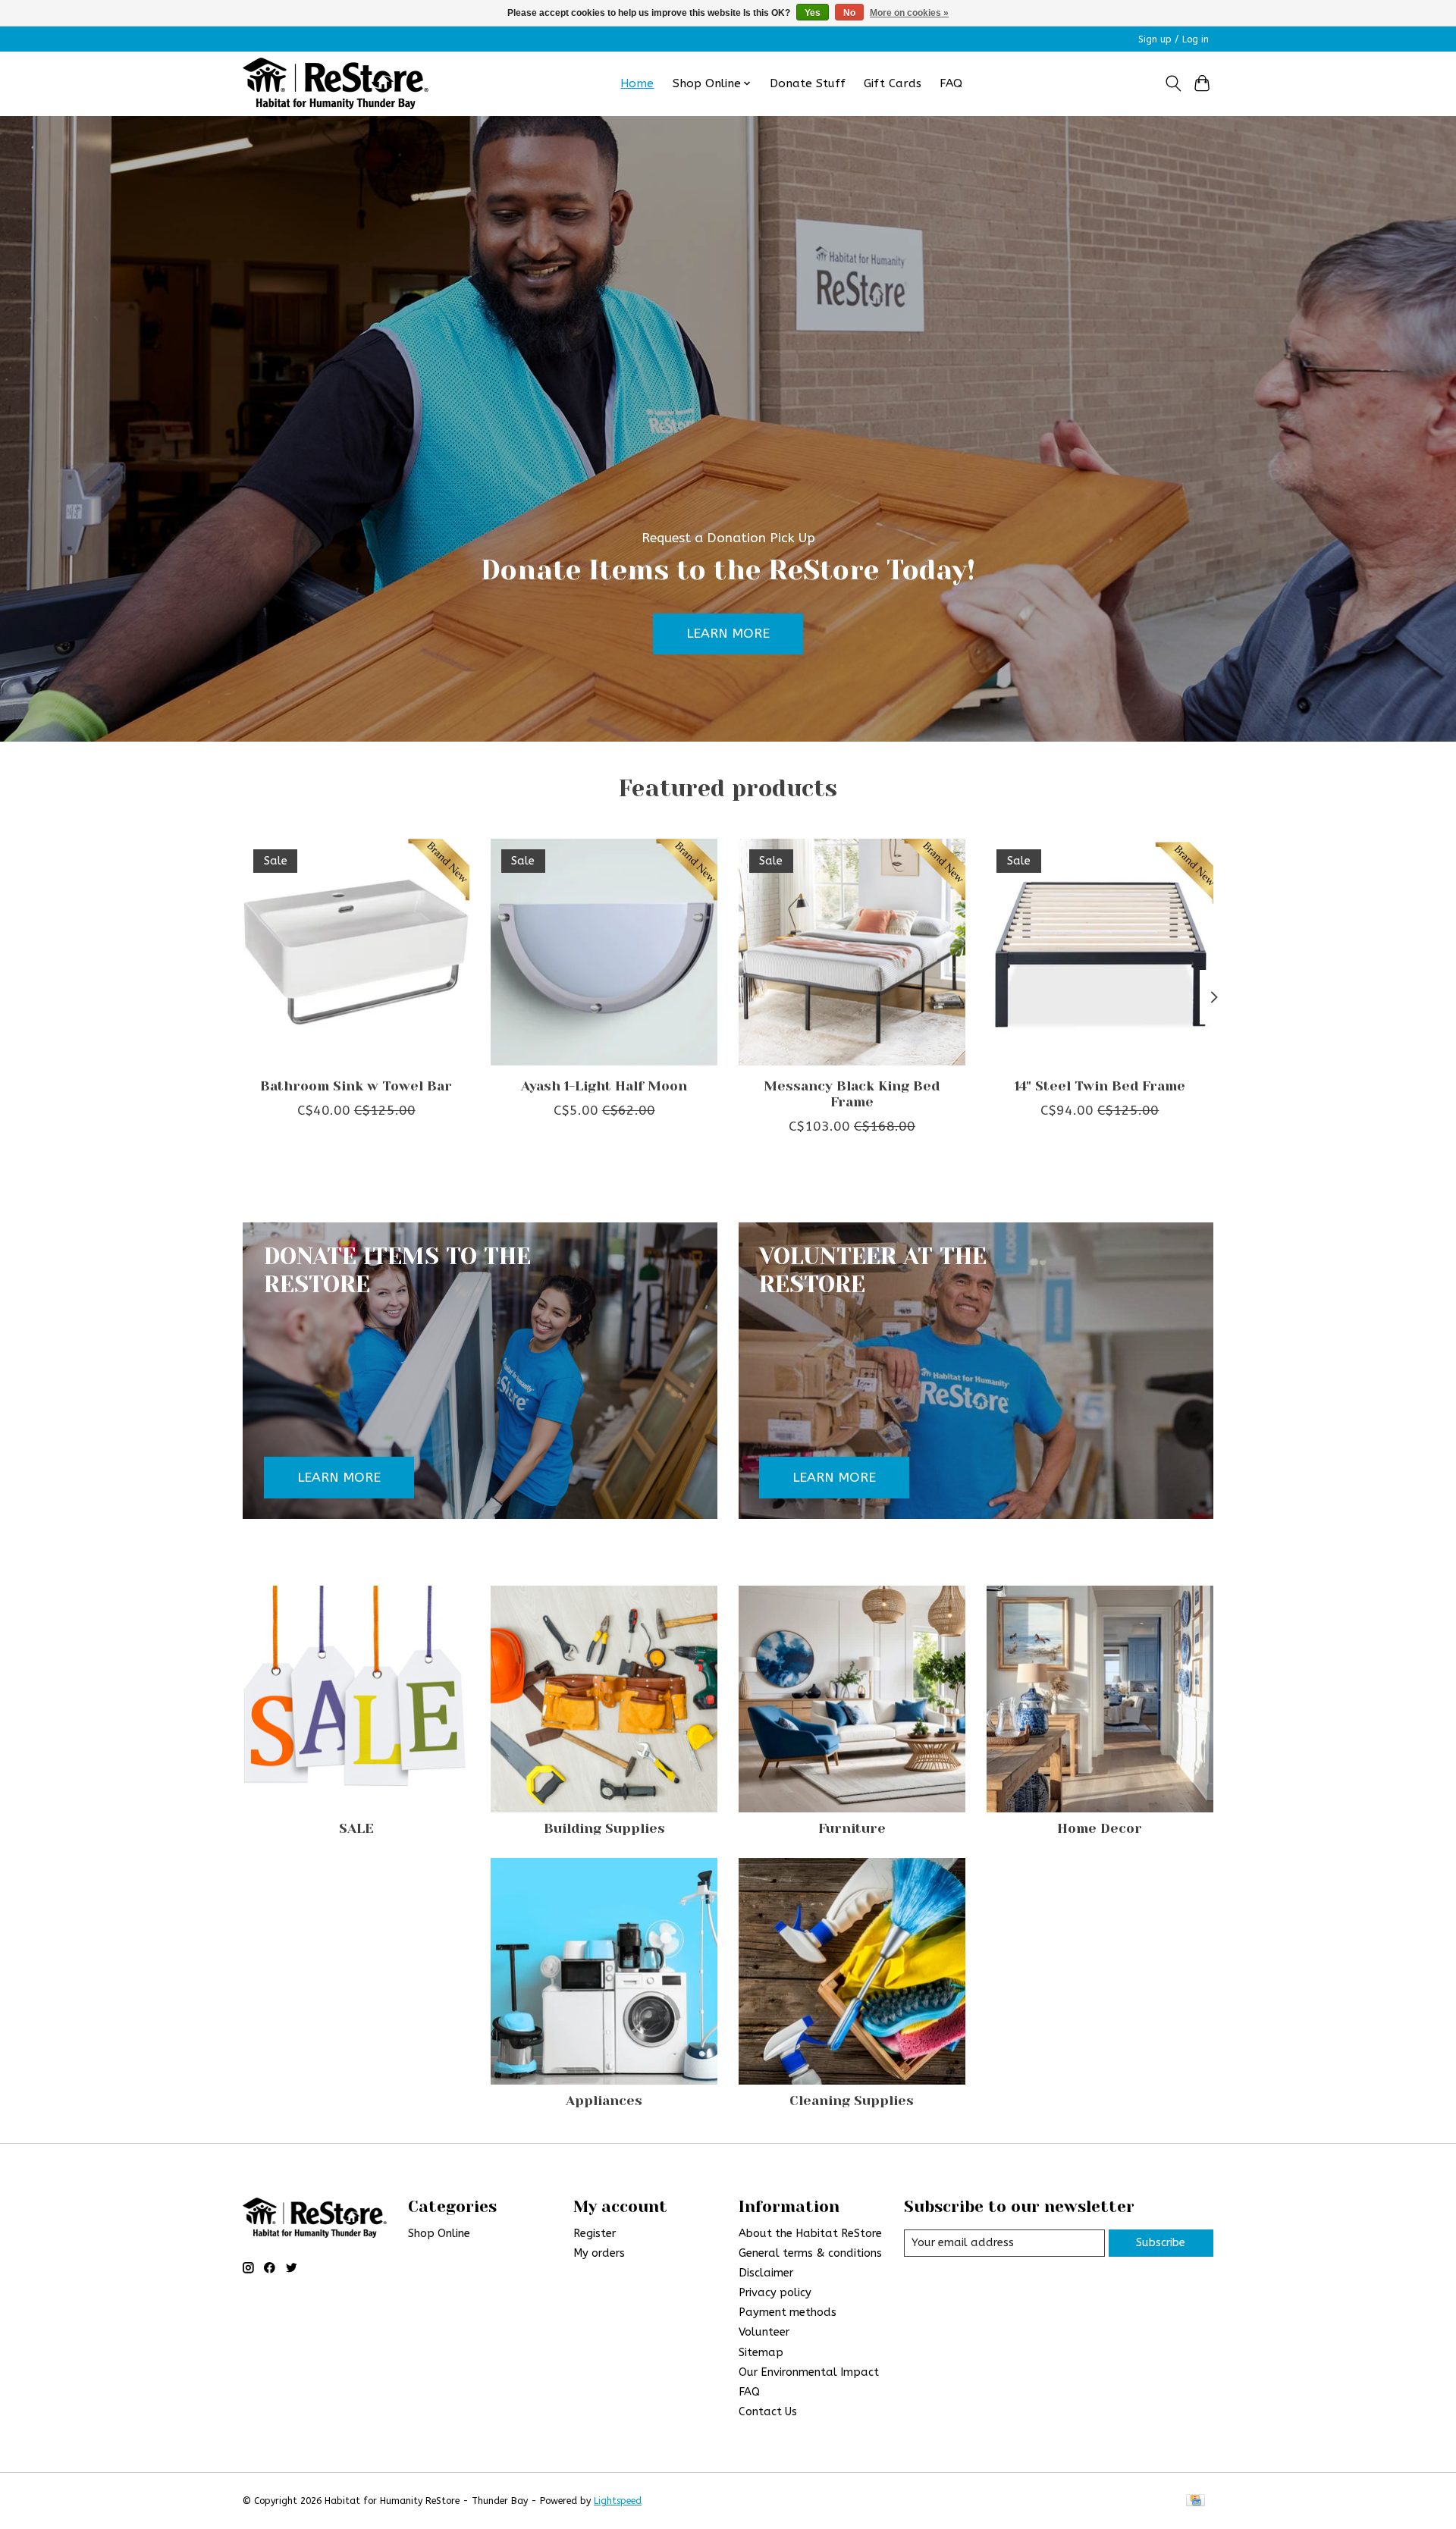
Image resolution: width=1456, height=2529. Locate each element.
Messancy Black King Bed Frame (852, 1094)
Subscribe (1161, 2243)
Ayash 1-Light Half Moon (604, 1086)
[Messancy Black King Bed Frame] (852, 952)
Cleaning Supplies (852, 2101)
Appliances (604, 2101)
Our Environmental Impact (809, 2372)
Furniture (852, 1828)
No (849, 13)
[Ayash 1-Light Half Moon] (604, 952)
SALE (356, 1828)
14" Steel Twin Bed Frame (1100, 1086)
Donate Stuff (808, 83)
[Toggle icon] (1173, 83)
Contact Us (768, 2412)
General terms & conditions (810, 2253)
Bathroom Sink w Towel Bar (356, 1086)
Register (595, 2234)
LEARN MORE (728, 634)
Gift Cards (893, 83)
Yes (813, 13)
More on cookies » (909, 13)
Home (637, 83)
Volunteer (764, 2332)
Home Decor (1100, 1828)
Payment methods (788, 2312)
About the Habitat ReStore (810, 2234)
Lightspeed (618, 2501)
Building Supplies (604, 1828)
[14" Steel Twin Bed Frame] (1100, 952)
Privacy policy (775, 2293)
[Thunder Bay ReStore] (336, 83)
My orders (599, 2253)
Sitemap (761, 2353)
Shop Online (439, 2234)
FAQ (951, 83)
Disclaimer (766, 2273)
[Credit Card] (1196, 2501)
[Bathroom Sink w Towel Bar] (356, 952)
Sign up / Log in (1174, 39)
